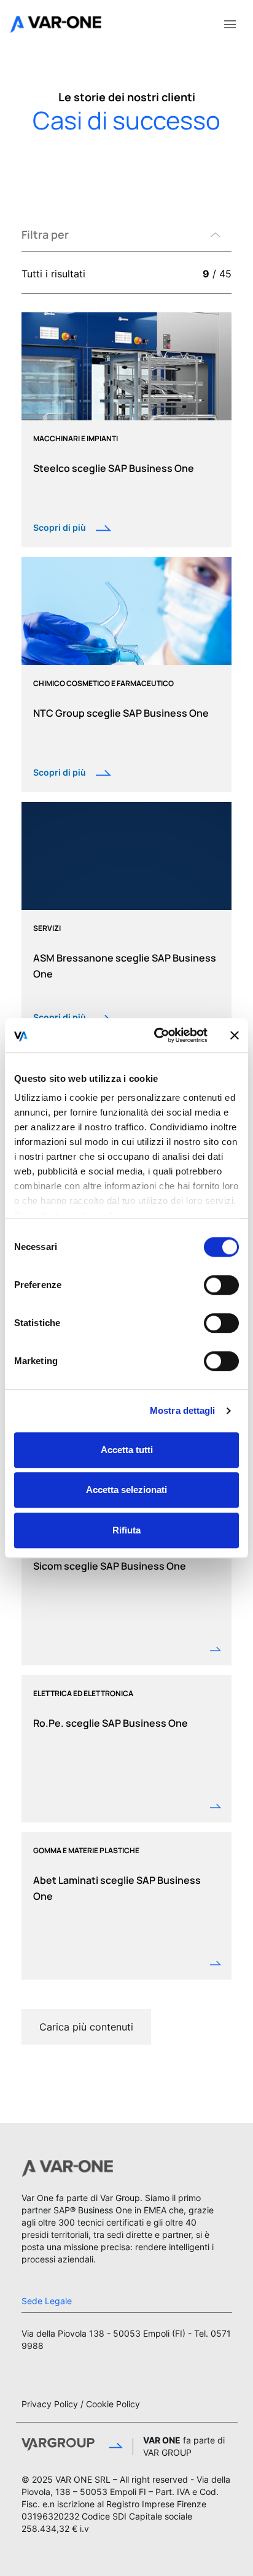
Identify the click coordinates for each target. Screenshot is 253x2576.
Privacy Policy (50, 2404)
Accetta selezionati (126, 1490)
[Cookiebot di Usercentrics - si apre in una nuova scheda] (157, 1035)
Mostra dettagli (183, 1410)
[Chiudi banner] (235, 1035)
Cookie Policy (113, 2404)
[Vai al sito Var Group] (72, 2447)
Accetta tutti (127, 1450)
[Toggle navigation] (230, 23)
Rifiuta (126, 1530)
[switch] (221, 1285)
